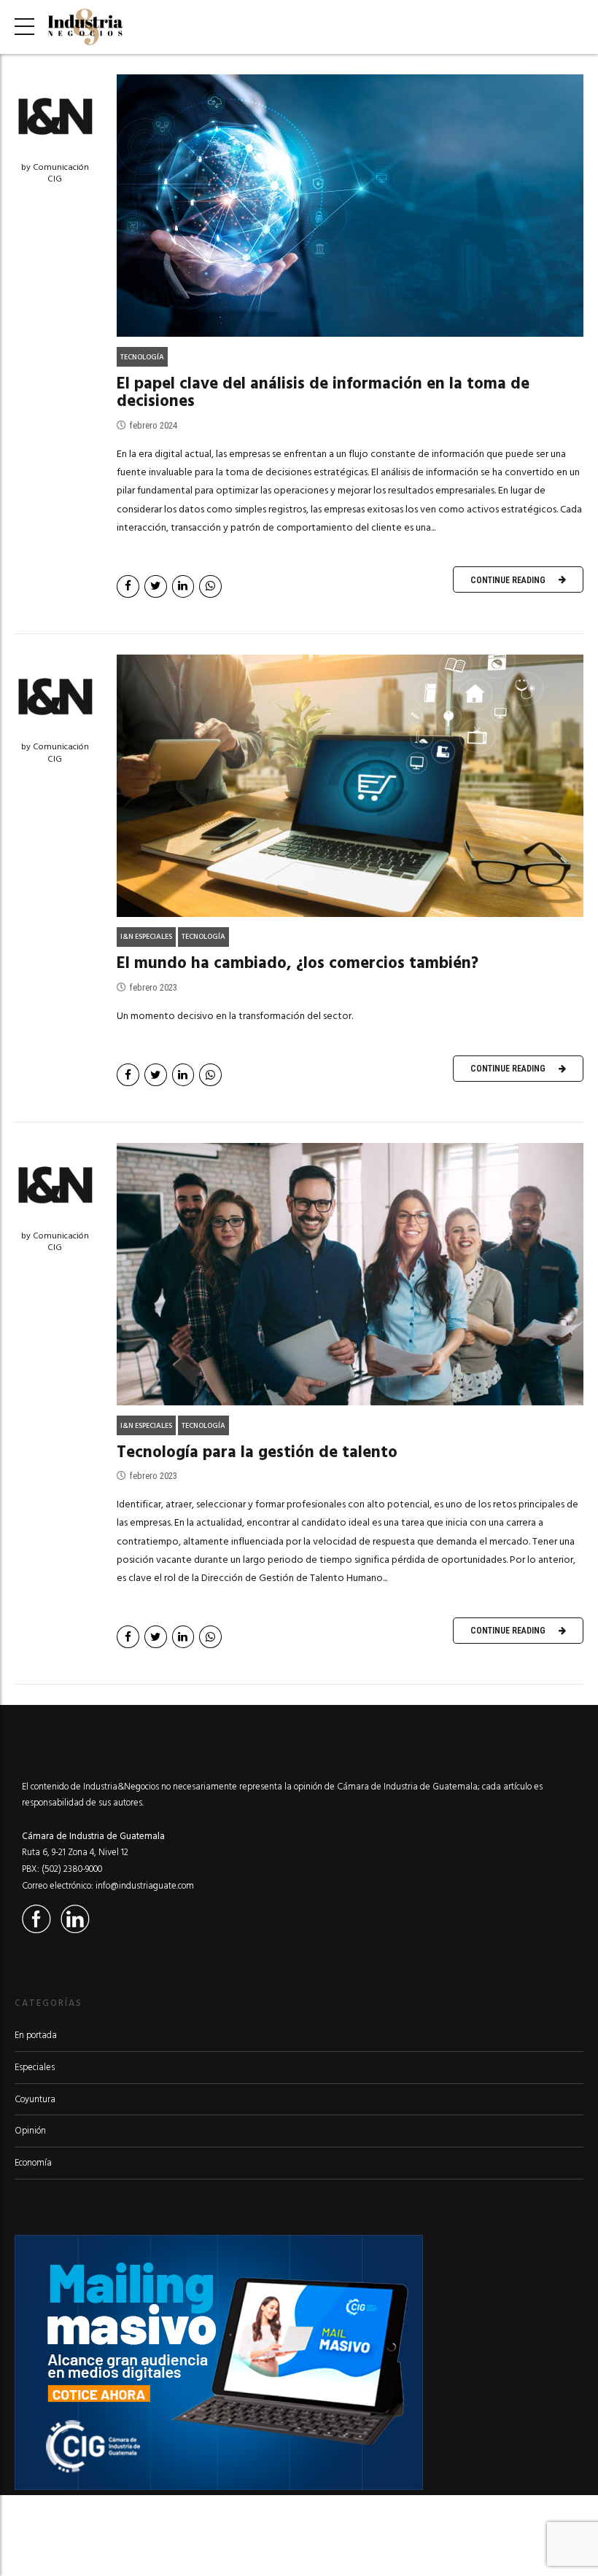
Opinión (30, 2131)
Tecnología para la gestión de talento (257, 1452)
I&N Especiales (146, 937)
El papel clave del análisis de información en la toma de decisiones (323, 393)
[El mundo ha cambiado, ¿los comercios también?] (350, 786)
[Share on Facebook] (128, 586)
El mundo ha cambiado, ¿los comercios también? (298, 963)
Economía (33, 2163)
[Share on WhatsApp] (210, 586)
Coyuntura (35, 2099)
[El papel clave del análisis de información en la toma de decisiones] (350, 206)
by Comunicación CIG (55, 173)
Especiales (35, 2067)
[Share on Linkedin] (183, 586)
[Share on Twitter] (156, 586)
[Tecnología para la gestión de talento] (350, 1274)
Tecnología (142, 357)
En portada (36, 2035)
